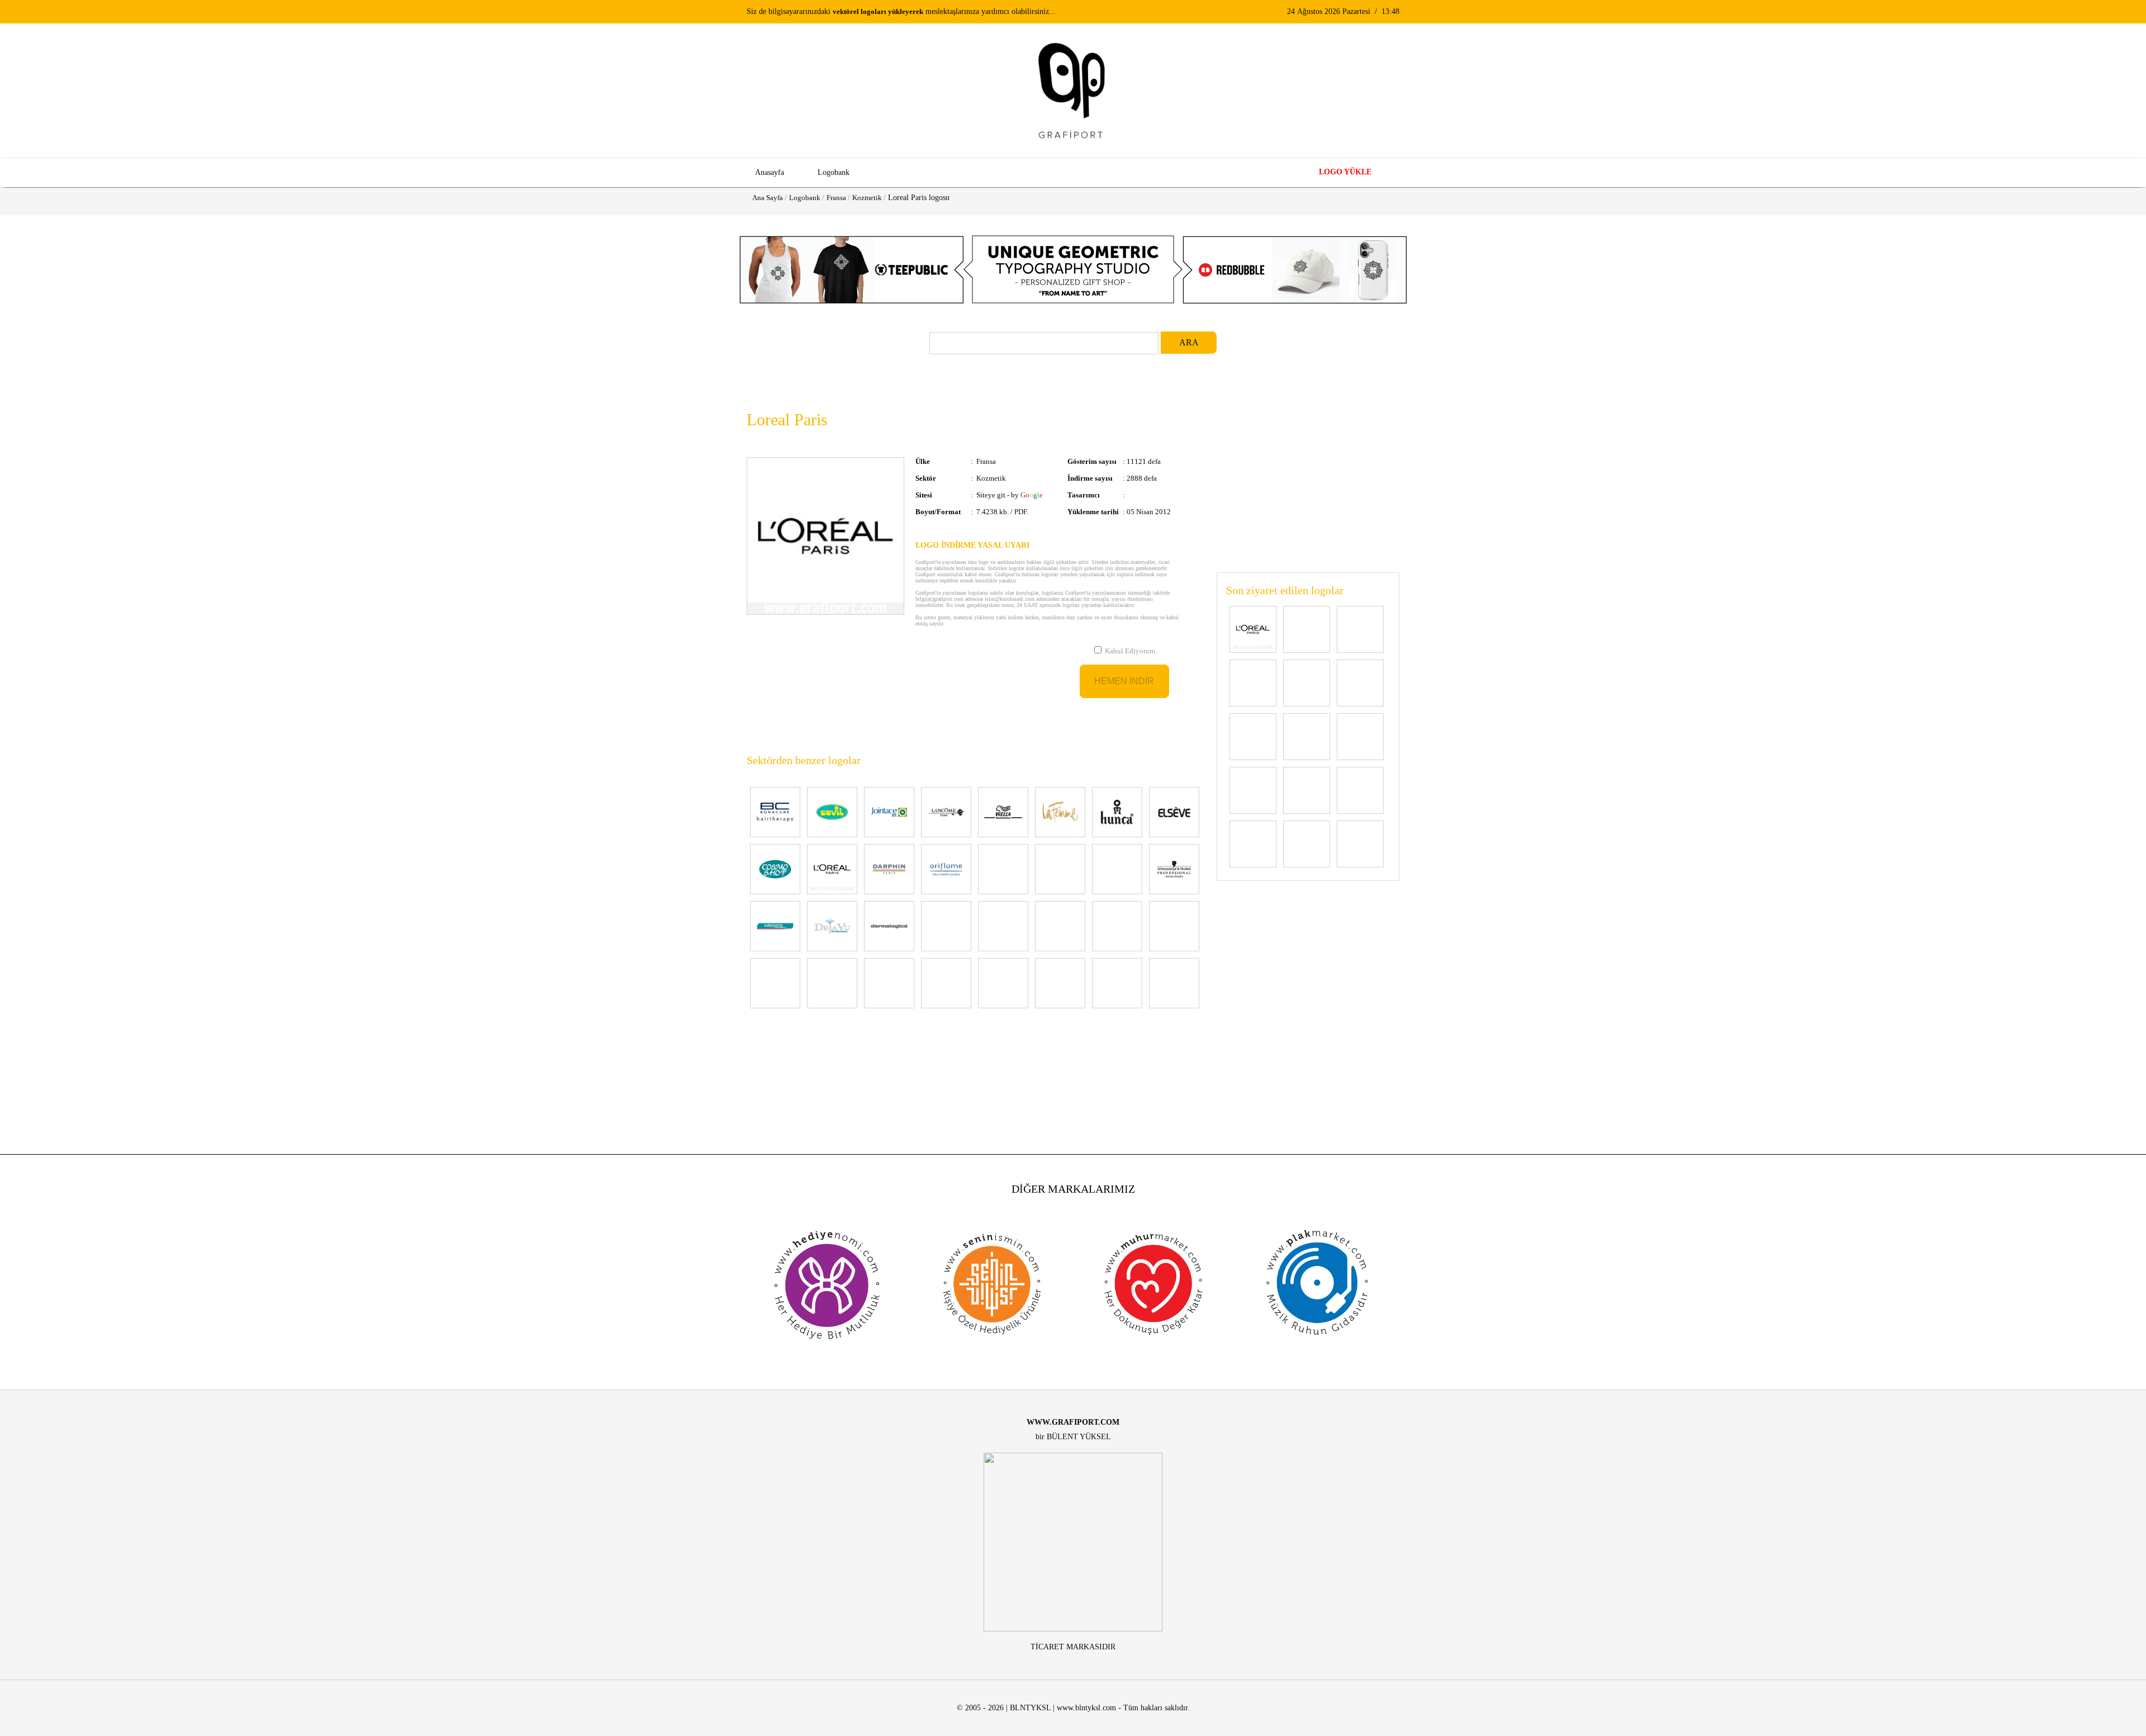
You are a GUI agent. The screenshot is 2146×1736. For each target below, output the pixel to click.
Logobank (805, 198)
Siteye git (991, 495)
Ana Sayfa (768, 198)
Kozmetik (867, 198)
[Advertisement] (1308, 477)
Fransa (836, 198)
